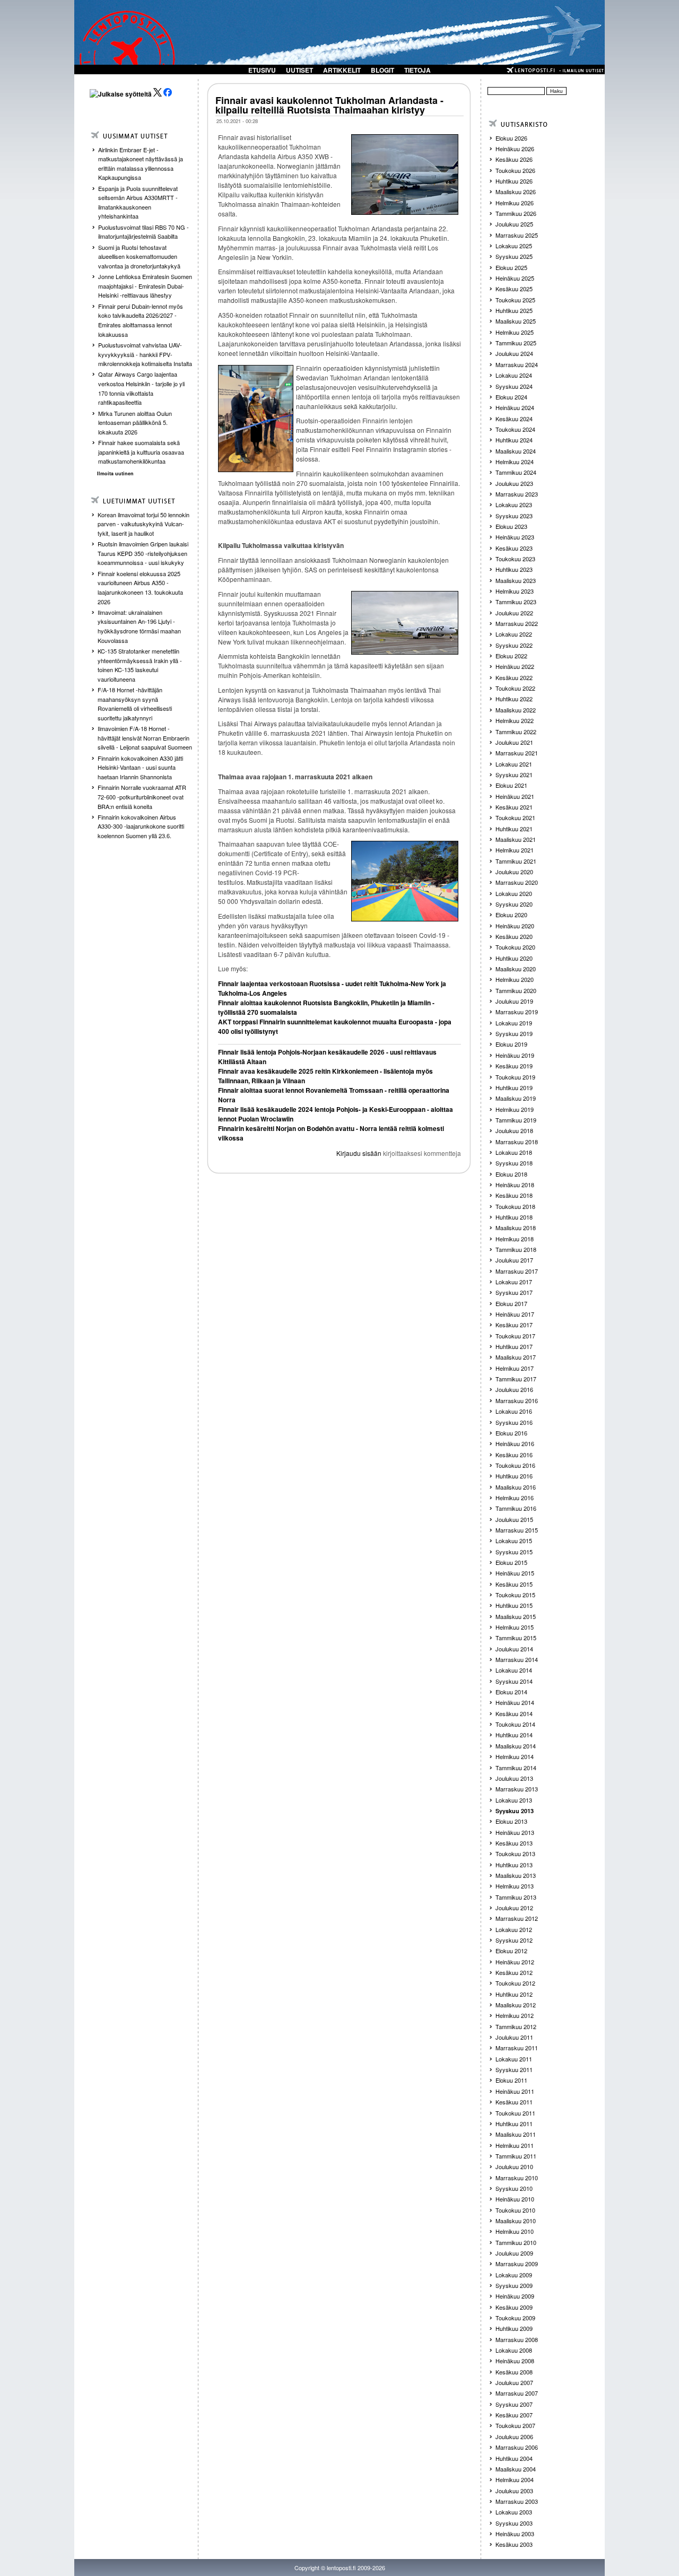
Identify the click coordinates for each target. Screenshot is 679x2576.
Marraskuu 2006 (517, 2447)
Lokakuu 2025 (514, 246)
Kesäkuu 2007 (514, 2415)
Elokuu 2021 (511, 785)
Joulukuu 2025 (514, 224)
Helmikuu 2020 (515, 979)
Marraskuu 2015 (517, 1530)
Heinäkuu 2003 (515, 2534)
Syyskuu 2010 (514, 2188)
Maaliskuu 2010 (516, 2221)
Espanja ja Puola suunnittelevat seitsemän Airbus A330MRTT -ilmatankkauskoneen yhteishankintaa (138, 202)
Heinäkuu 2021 (515, 796)
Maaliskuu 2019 (516, 1098)
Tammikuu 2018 (516, 1249)
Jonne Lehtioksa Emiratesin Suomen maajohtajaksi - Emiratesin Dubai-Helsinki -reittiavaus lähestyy (145, 286)
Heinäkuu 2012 (515, 1962)
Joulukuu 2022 (514, 613)
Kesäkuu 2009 (514, 2307)
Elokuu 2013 (511, 1821)
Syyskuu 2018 (514, 1163)
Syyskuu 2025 (514, 256)
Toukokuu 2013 (515, 1853)
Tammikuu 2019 (516, 1120)
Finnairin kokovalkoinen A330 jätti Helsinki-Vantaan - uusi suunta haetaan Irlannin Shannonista (140, 767)
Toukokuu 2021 (515, 817)
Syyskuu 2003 (514, 2523)
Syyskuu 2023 (514, 516)
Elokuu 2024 (511, 397)
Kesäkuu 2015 (514, 1584)
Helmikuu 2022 (515, 720)
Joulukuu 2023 (514, 483)
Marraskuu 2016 (517, 1400)
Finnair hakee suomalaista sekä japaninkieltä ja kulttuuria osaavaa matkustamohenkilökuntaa (141, 452)
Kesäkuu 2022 (514, 677)
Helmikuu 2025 (515, 332)
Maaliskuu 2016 (516, 1487)
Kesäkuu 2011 (514, 2102)
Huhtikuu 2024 (514, 440)
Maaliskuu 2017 (516, 1357)
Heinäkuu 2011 (515, 2091)
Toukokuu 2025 (515, 300)
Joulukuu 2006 (514, 2436)
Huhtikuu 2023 (514, 569)
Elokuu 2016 (511, 1433)
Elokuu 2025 (511, 267)
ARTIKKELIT (342, 70)
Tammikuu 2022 (516, 732)
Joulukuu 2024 (514, 353)
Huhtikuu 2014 (514, 1735)
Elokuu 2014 (511, 1692)
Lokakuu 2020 (514, 893)
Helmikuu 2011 (515, 2145)
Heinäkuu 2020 (515, 926)
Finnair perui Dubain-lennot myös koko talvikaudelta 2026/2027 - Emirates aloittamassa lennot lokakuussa (141, 320)
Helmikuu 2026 (515, 203)
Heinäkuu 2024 (515, 407)
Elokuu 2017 (511, 1303)
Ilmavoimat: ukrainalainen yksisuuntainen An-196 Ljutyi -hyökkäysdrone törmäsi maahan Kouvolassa (139, 626)
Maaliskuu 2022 (516, 710)
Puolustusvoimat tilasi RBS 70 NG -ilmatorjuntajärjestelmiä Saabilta (143, 232)
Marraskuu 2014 (517, 1659)
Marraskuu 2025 (517, 235)
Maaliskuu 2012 (516, 2005)
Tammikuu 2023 (516, 602)
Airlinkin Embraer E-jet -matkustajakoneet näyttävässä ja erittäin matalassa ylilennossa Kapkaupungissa (141, 164)
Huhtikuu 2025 (514, 310)
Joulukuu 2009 (514, 2253)
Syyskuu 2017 (514, 1292)
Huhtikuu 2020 (514, 958)
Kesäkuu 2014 (514, 1713)
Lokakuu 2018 (514, 1152)
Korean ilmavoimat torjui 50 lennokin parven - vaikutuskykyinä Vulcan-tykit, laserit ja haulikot (143, 524)
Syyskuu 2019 (514, 1033)
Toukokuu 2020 (515, 947)
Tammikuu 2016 (516, 1508)
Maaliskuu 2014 (516, 1746)
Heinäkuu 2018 (515, 1185)
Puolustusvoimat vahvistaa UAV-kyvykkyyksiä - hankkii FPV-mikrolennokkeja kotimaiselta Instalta (145, 354)
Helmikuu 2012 (515, 2015)
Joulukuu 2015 (514, 1519)
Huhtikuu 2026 (514, 181)
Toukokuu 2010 (515, 2210)
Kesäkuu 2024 (514, 419)
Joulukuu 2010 (514, 2166)
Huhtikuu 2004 (514, 2458)
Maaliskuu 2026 (516, 192)
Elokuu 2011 (511, 2080)
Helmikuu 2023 (515, 591)
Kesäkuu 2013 (514, 1843)
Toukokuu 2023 (515, 559)
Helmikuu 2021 (515, 850)
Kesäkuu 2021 (514, 807)
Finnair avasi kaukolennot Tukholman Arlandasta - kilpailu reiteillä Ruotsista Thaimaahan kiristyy (329, 105)
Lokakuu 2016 (514, 1411)
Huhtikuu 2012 (514, 1994)
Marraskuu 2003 (517, 2501)
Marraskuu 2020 (517, 882)
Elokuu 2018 (511, 1174)
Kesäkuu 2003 (514, 2544)
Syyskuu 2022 (514, 645)
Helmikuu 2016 (515, 1498)
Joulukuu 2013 (514, 1778)
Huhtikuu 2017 (514, 1346)
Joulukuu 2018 (514, 1130)
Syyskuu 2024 (514, 386)
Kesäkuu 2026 (514, 159)
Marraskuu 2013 (517, 1789)
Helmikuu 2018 (515, 1239)
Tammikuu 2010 (516, 2242)
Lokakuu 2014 (514, 1670)
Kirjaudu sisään (359, 1153)
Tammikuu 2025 (516, 343)
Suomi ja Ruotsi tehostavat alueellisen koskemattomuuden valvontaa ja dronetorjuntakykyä (139, 256)
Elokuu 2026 (511, 138)
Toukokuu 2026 (515, 170)
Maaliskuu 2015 (516, 1616)
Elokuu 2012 (511, 1951)
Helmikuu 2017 (515, 1368)
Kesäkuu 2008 (514, 2372)
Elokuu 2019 (511, 1044)
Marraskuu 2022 (517, 623)
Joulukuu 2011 (514, 2037)
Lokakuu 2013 (514, 1800)
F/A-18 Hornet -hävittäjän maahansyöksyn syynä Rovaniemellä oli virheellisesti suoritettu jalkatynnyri (135, 704)
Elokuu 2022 (511, 656)
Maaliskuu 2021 (516, 839)
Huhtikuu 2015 (514, 1605)
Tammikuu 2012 (516, 2026)
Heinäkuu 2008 (515, 2361)
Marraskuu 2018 (517, 1142)
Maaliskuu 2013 (516, 1875)
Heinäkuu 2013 (515, 1832)
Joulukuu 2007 (514, 2382)
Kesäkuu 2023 (514, 548)
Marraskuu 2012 (517, 1918)
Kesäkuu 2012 (514, 1972)
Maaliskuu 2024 (516, 451)
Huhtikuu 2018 (514, 1217)
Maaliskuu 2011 (516, 2134)
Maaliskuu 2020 (516, 969)
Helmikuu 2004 (515, 2479)
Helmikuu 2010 (515, 2231)
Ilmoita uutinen (115, 473)
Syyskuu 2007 (514, 2404)
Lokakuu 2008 (514, 2350)
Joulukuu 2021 (514, 742)
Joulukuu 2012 (514, 1908)
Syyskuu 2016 (514, 1422)
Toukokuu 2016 (515, 1465)
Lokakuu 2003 (514, 2512)
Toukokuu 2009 (515, 2318)
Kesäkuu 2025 (514, 289)
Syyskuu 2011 (514, 2069)
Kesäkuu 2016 (514, 1455)
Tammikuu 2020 (516, 990)
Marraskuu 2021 (517, 753)
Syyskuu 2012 (514, 1940)
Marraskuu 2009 (517, 2264)
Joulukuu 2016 (514, 1389)
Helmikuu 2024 (515, 462)
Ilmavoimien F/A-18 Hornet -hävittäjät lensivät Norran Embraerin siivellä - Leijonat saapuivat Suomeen (145, 738)
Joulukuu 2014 (514, 1649)
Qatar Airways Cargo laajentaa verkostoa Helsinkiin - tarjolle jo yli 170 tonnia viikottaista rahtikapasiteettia (141, 388)
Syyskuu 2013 (515, 1811)
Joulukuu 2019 (514, 1001)
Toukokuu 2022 (515, 688)
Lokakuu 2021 (514, 764)
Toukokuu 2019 (515, 1077)
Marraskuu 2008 (517, 2339)
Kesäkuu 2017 (514, 1325)
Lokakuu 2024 (514, 375)
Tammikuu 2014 (516, 1768)
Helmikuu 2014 (515, 1756)
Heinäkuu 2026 (515, 149)
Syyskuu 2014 (514, 1681)
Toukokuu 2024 (515, 429)
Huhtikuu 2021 (514, 829)
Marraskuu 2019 (517, 1012)
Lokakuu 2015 (514, 1541)
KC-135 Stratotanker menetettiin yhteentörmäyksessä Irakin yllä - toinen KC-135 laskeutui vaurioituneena (140, 665)
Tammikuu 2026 (516, 213)
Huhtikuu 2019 (514, 1087)
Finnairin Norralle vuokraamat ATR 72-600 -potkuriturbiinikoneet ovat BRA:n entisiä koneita (142, 797)
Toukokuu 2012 (515, 1983)
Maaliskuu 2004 (516, 2469)
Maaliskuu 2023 (516, 580)
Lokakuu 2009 (514, 2275)
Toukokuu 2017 (515, 1336)
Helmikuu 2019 (515, 1109)
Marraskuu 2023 (517, 494)
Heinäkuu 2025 (515, 278)
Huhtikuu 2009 (514, 2328)
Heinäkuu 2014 (515, 1702)
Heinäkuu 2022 (515, 666)
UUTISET (299, 70)
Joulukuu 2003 (514, 2491)
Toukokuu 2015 (515, 1595)
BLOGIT (382, 70)
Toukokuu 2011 (515, 2113)
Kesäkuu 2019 (514, 1066)
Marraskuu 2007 (517, 2393)
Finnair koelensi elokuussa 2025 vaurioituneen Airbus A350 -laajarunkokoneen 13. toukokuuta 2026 (140, 588)
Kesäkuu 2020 (514, 936)
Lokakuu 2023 (514, 504)
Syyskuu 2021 (514, 774)
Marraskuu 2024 (517, 364)
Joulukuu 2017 (514, 1260)
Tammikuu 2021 (516, 861)
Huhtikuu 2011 (514, 2124)
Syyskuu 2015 (514, 1552)
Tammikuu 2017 (516, 1379)
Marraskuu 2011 (517, 2048)
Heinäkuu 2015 (515, 1573)
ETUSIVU (262, 70)
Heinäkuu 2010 (515, 2199)
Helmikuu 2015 (515, 1627)
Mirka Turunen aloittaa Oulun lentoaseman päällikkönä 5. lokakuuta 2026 (135, 423)
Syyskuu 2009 (514, 2285)
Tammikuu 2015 (516, 1638)
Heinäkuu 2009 (515, 2296)
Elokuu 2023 (511, 526)
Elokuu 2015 (511, 1562)
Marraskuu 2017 (517, 1271)
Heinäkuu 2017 (515, 1314)
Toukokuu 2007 (515, 2425)
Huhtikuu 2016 (514, 1476)
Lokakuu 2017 (514, 1282)
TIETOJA (417, 70)
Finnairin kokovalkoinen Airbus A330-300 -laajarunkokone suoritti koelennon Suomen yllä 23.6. (141, 826)
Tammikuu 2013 (516, 1897)
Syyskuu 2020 (514, 904)
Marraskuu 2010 (517, 2178)
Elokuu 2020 (511, 915)
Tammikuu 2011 (516, 2156)
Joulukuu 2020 (514, 872)
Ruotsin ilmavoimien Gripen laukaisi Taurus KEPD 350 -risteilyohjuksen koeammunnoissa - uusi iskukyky (143, 553)
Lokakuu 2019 (514, 1023)
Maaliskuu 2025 (516, 321)
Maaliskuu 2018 (516, 1228)
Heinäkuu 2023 (515, 537)
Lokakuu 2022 (514, 634)
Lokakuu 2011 (514, 2059)
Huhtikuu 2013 (514, 1865)
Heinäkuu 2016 (515, 1443)
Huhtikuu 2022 (514, 699)
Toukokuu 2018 (515, 1206)
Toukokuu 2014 (515, 1724)
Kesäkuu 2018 (514, 1195)
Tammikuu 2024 (516, 472)
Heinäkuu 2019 (515, 1055)
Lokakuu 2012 (514, 1929)
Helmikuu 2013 (515, 1886)
